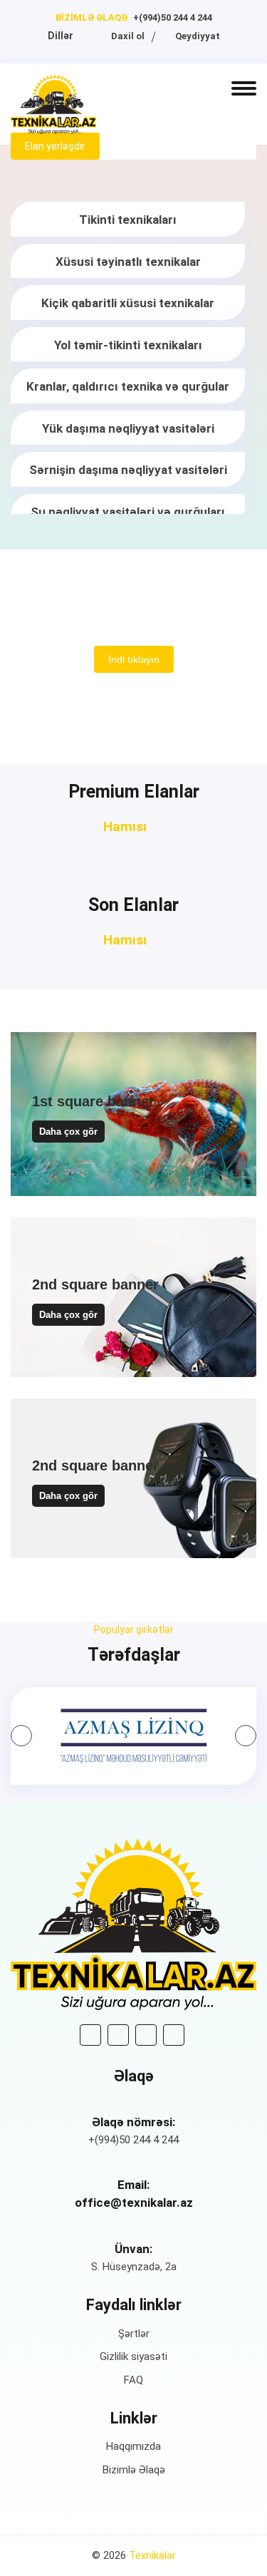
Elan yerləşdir (55, 146)
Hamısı (127, 826)
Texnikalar (152, 2555)
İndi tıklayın (134, 659)
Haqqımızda (133, 2446)
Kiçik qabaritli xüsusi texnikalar (128, 303)
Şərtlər (134, 2334)
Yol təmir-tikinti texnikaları (128, 345)
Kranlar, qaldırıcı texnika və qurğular (128, 386)
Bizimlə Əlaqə (134, 2470)
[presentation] (21, 1736)
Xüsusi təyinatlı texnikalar (128, 262)
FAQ (133, 2380)
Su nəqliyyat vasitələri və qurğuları (128, 512)
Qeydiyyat (197, 36)
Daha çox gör (68, 1132)
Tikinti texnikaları (128, 220)
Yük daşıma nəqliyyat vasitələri (128, 428)
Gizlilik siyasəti (133, 2356)
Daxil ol (127, 36)
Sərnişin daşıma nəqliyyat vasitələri (128, 470)
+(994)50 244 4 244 (173, 17)
